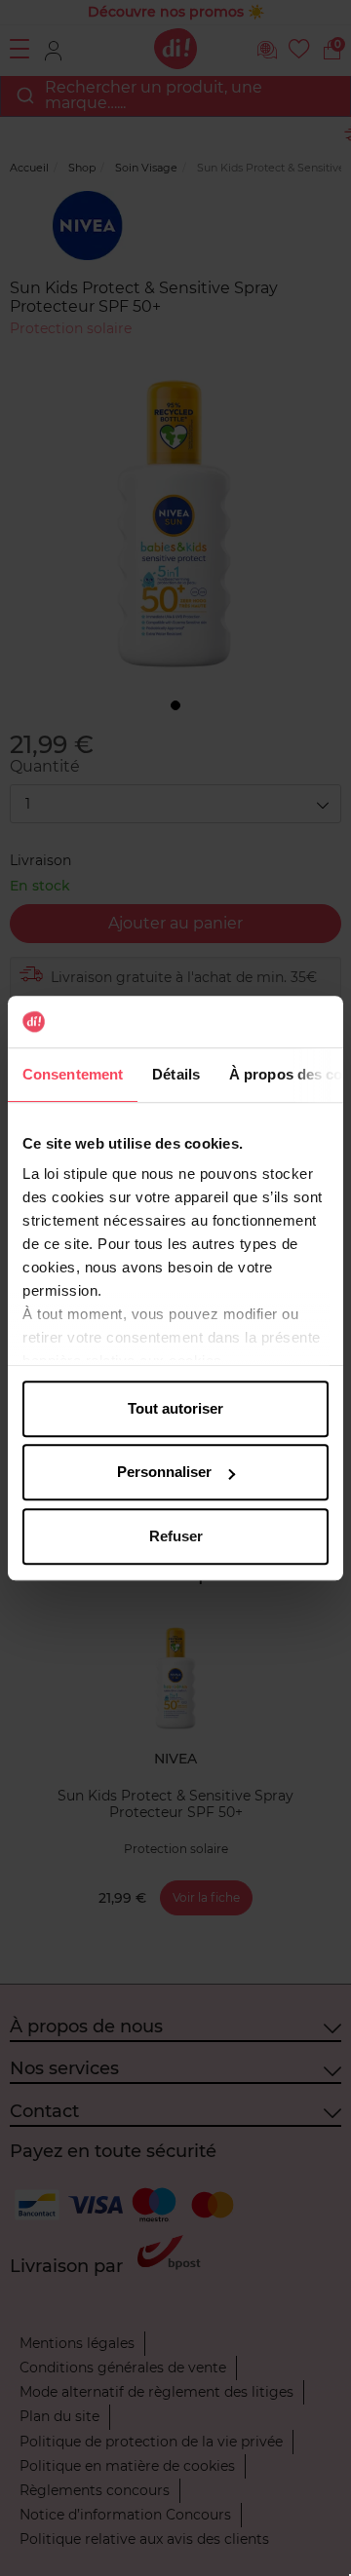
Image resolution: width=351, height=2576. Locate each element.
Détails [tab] (176, 1074)
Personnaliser (164, 1472)
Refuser (176, 1536)
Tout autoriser (175, 1408)
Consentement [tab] (73, 1074)
